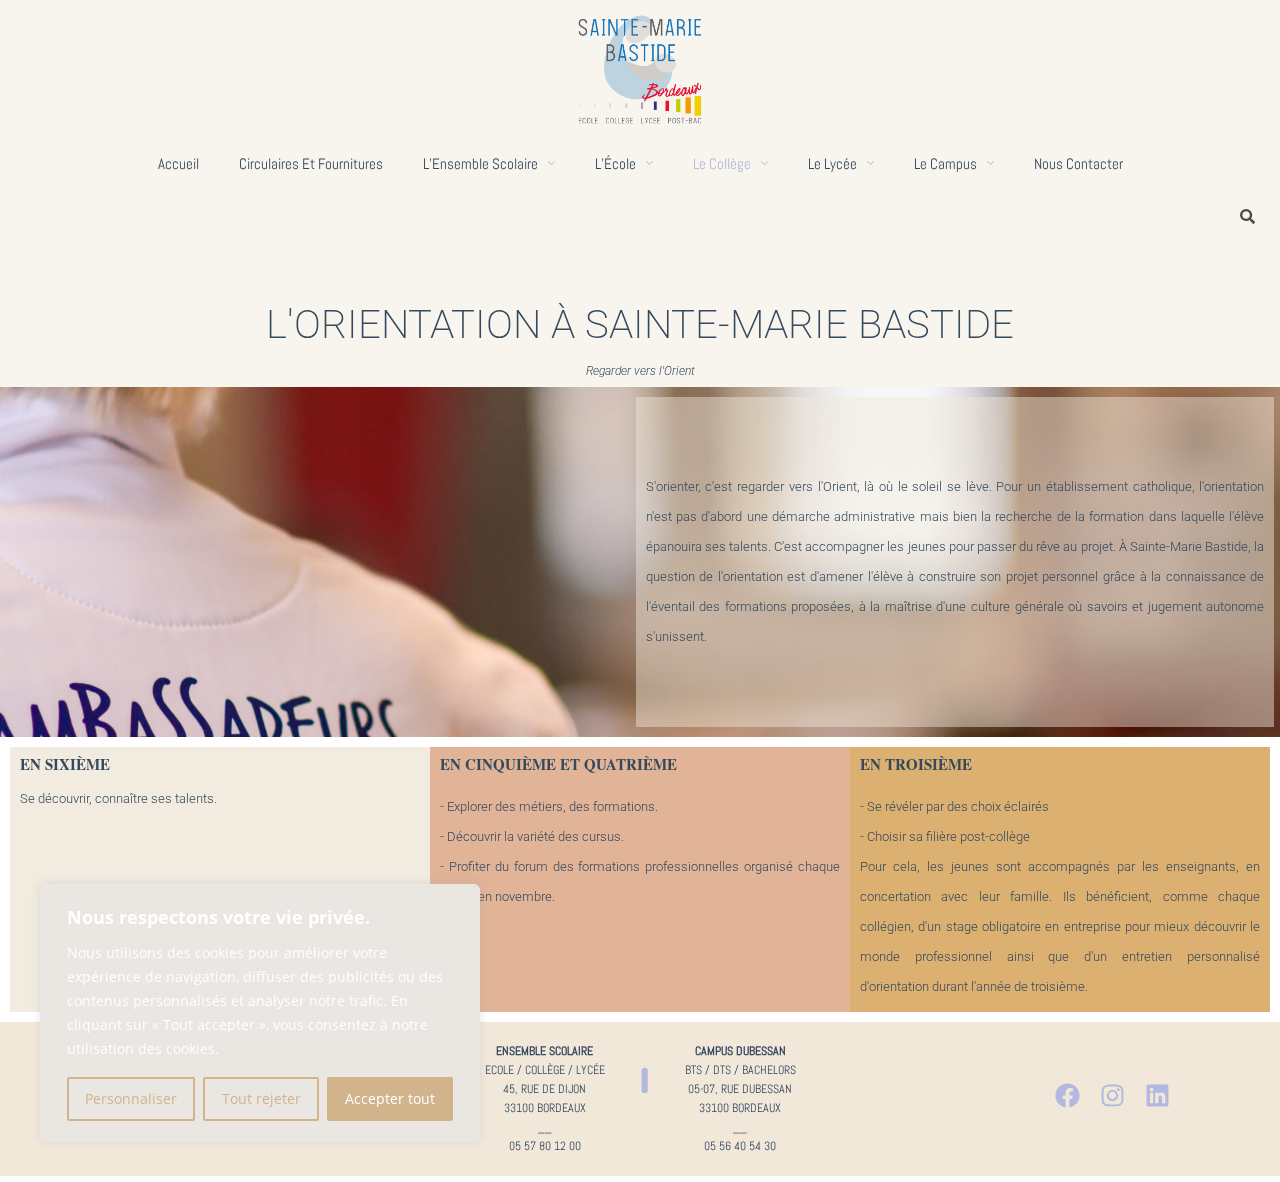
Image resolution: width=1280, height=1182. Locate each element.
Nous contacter (1078, 163)
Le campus (945, 163)
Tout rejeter (261, 1098)
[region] (260, 1013)
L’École (615, 163)
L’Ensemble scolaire (480, 163)
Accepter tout (390, 1098)
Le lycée (832, 163)
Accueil (178, 163)
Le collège (722, 163)
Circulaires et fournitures (311, 163)
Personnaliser (131, 1098)
